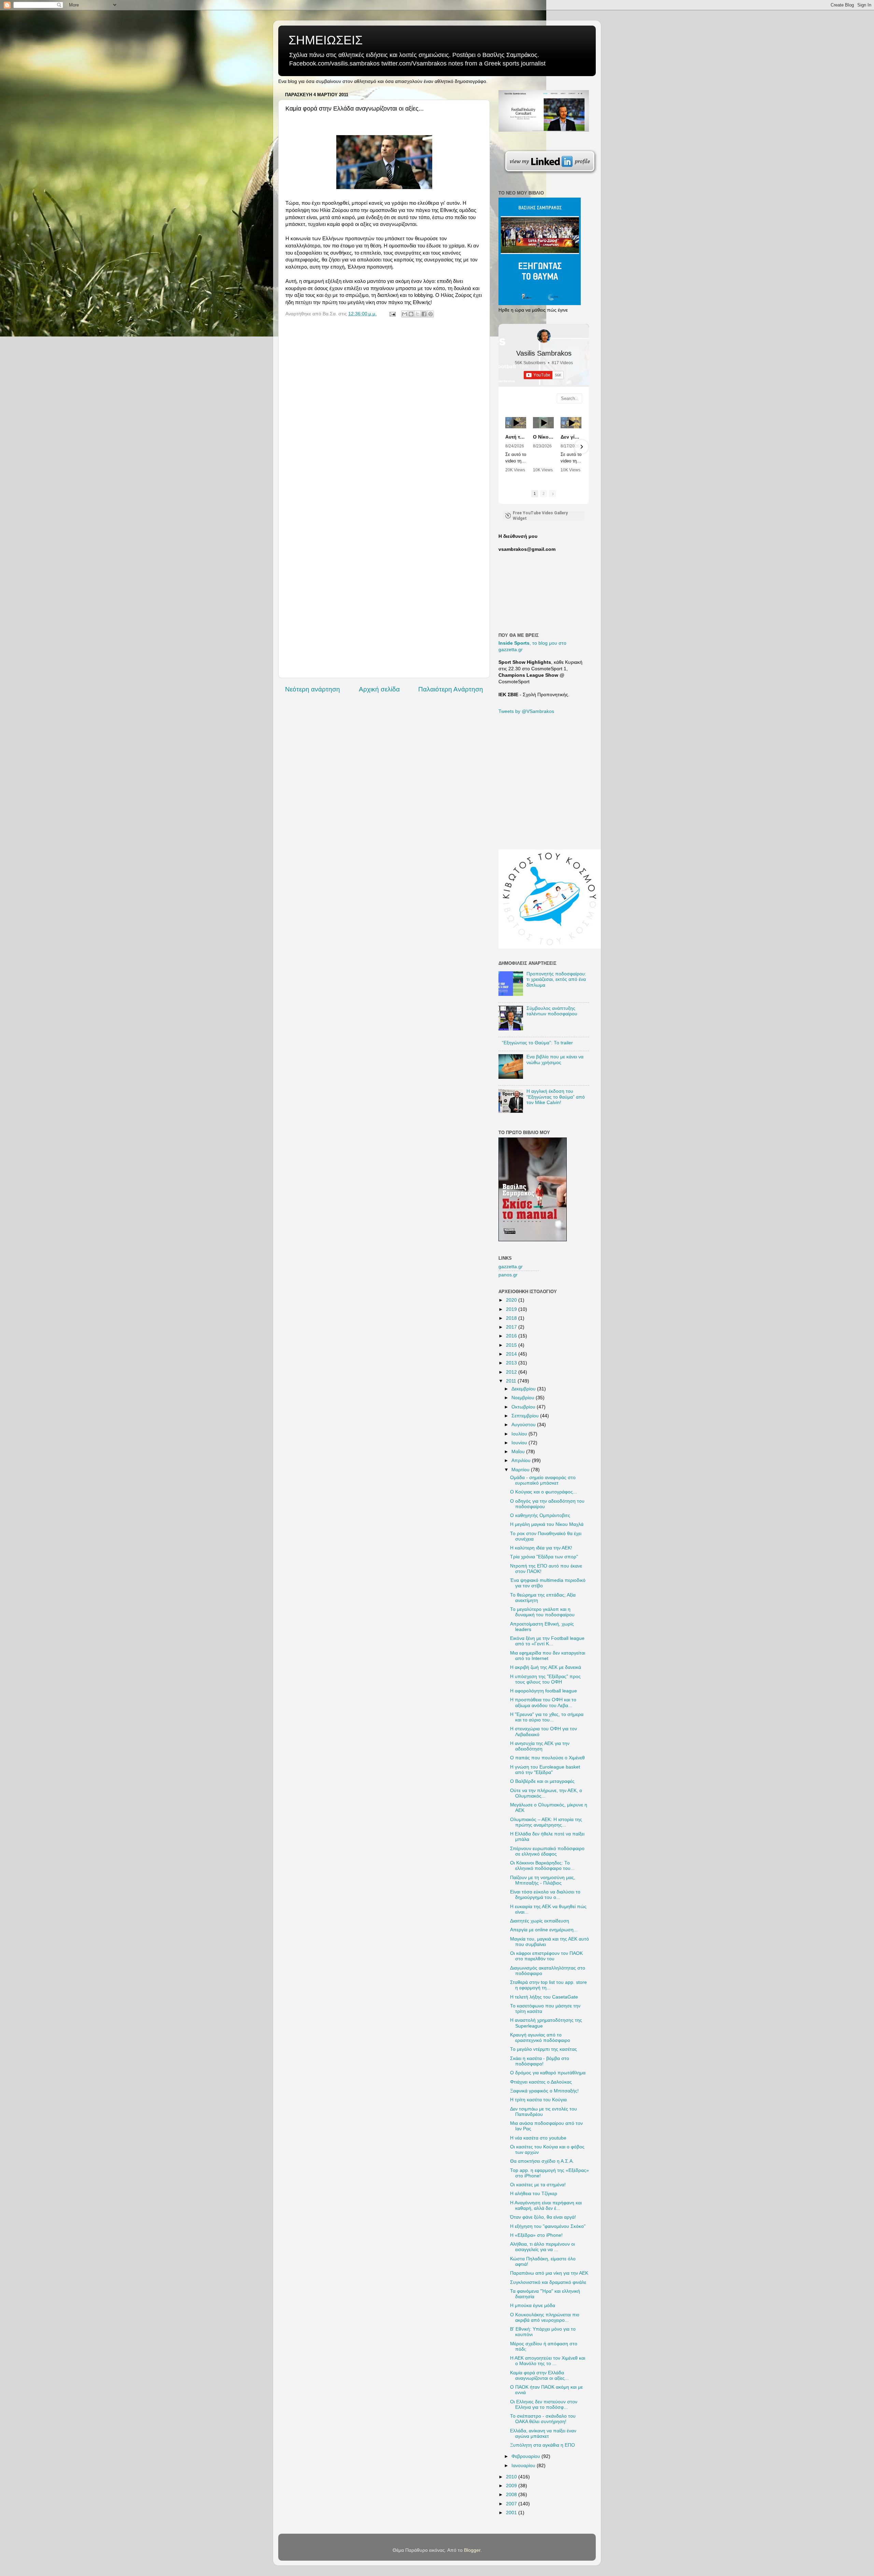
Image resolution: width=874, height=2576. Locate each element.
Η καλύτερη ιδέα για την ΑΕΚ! (541, 1548)
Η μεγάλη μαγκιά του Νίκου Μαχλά (547, 1524)
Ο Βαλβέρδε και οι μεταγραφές (542, 1781)
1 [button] (535, 493)
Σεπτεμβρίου (526, 1416)
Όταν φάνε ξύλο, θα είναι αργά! (543, 2217)
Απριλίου (522, 1461)
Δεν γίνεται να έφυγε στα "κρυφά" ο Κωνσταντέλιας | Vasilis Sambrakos (571, 437)
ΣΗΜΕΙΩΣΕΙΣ (326, 40)
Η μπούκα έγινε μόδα (533, 2306)
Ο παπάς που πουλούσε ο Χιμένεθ (547, 1758)
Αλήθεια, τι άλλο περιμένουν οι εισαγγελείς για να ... (542, 2247)
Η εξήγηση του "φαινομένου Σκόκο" (548, 2226)
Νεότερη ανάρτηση (313, 689)
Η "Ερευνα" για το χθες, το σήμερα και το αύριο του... (547, 1717)
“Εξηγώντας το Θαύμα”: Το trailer (537, 1043)
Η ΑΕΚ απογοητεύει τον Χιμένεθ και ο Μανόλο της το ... (548, 2361)
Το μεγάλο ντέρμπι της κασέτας (544, 2049)
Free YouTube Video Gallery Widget (540, 516)
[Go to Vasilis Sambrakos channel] (544, 336)
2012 (512, 1372)
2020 (512, 1300)
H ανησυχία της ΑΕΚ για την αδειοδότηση (540, 1746)
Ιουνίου (520, 1443)
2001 (512, 2513)
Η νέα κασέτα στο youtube (538, 2138)
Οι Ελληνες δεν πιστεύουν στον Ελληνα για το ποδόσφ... (544, 2405)
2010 (512, 2477)
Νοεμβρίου (524, 1398)
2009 (512, 2486)
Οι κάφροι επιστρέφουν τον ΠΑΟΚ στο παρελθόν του (546, 1956)
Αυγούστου (524, 1425)
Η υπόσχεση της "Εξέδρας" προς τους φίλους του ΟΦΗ (545, 1679)
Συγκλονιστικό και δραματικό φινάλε (548, 2282)
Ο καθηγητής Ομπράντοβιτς (540, 1515)
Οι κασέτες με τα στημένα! (538, 2185)
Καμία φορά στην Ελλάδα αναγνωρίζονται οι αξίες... (539, 2375)
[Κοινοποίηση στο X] (418, 314)
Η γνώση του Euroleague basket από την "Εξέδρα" (545, 1770)
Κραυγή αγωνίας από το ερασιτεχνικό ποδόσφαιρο (540, 2038)
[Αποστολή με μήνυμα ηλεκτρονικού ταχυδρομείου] (405, 314)
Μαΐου (519, 1452)
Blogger (472, 2550)
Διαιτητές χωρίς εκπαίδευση (540, 1921)
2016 (512, 1336)
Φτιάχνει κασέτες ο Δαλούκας (541, 2082)
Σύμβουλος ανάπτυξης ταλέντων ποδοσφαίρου (552, 1011)
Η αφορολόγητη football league (544, 1691)
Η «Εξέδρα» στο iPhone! (536, 2235)
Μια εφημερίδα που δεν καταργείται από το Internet (548, 1656)
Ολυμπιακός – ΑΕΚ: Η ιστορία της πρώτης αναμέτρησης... (546, 1822)
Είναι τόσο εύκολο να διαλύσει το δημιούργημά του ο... (545, 1895)
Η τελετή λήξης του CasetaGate (544, 1997)
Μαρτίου (521, 1470)
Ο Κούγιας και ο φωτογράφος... (544, 1492)
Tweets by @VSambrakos (526, 711)
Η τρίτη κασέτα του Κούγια (538, 2100)
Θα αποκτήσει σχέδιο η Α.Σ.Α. (542, 2161)
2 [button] (544, 493)
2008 (512, 2495)
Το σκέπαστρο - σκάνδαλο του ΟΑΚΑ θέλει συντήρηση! (543, 2419)
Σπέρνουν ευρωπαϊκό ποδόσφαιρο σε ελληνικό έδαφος (547, 1851)
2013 (512, 1363)
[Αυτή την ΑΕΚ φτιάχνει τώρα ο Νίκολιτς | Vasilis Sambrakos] (516, 423)
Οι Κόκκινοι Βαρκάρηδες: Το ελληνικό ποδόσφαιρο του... (542, 1866)
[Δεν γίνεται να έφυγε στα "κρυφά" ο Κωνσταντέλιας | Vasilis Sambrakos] (571, 423)
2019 (512, 1309)
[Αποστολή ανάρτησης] (392, 314)
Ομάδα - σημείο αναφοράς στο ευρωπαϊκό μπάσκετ (543, 1480)
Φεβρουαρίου (526, 2456)
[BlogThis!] (411, 314)
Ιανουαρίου (524, 2466)
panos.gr (508, 1275)
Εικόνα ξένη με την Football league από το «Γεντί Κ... (547, 1641)
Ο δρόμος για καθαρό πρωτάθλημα (548, 2073)
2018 (512, 1318)
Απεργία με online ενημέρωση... (544, 1930)
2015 (512, 1345)
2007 (512, 2504)
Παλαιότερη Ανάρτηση (451, 689)
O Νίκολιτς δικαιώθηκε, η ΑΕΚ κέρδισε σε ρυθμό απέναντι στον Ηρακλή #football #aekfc (543, 437)
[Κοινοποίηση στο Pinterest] (431, 314)
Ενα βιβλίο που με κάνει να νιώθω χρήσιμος (555, 1060)
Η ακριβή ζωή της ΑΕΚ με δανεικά (546, 1667)
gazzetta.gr (511, 1267)
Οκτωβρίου (524, 1407)
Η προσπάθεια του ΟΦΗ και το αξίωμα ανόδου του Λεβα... (543, 1702)
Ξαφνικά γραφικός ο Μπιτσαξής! (544, 2091)
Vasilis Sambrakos (544, 353)
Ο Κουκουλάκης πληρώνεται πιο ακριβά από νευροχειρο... (545, 2317)
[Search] (577, 398)
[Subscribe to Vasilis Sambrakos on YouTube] (437, 5)
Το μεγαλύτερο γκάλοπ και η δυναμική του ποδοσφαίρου (542, 1612)
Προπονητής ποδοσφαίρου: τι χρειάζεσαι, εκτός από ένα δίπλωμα (556, 979)
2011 (512, 1381)
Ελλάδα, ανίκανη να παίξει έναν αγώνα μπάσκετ (543, 2434)
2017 (512, 1327)
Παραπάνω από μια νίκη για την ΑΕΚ (549, 2273)
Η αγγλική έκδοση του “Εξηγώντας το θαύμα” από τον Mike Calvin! (556, 1097)
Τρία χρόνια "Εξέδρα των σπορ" (544, 1557)
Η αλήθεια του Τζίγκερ (534, 2194)
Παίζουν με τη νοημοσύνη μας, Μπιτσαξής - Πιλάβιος (543, 1880)
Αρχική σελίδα (379, 689)
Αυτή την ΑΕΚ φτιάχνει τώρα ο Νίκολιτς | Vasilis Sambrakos (516, 437)
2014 (512, 1354)
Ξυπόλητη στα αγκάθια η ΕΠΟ (542, 2445)
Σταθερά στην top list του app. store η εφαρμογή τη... (548, 1985)
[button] (506, 447)
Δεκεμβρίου (524, 1389)
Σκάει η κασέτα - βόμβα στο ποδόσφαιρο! (540, 2061)
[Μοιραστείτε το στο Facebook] (424, 314)
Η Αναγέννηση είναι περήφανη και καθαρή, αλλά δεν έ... (546, 2206)
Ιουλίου (520, 1434)
